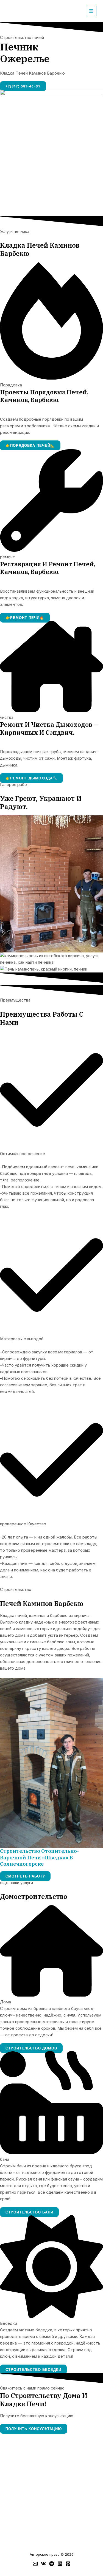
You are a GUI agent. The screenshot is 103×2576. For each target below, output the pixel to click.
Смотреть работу (25, 1876)
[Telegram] (52, 2564)
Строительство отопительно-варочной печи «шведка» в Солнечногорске (39, 1857)
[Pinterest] (68, 2564)
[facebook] (35, 2564)
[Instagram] (60, 2564)
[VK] (43, 2564)
